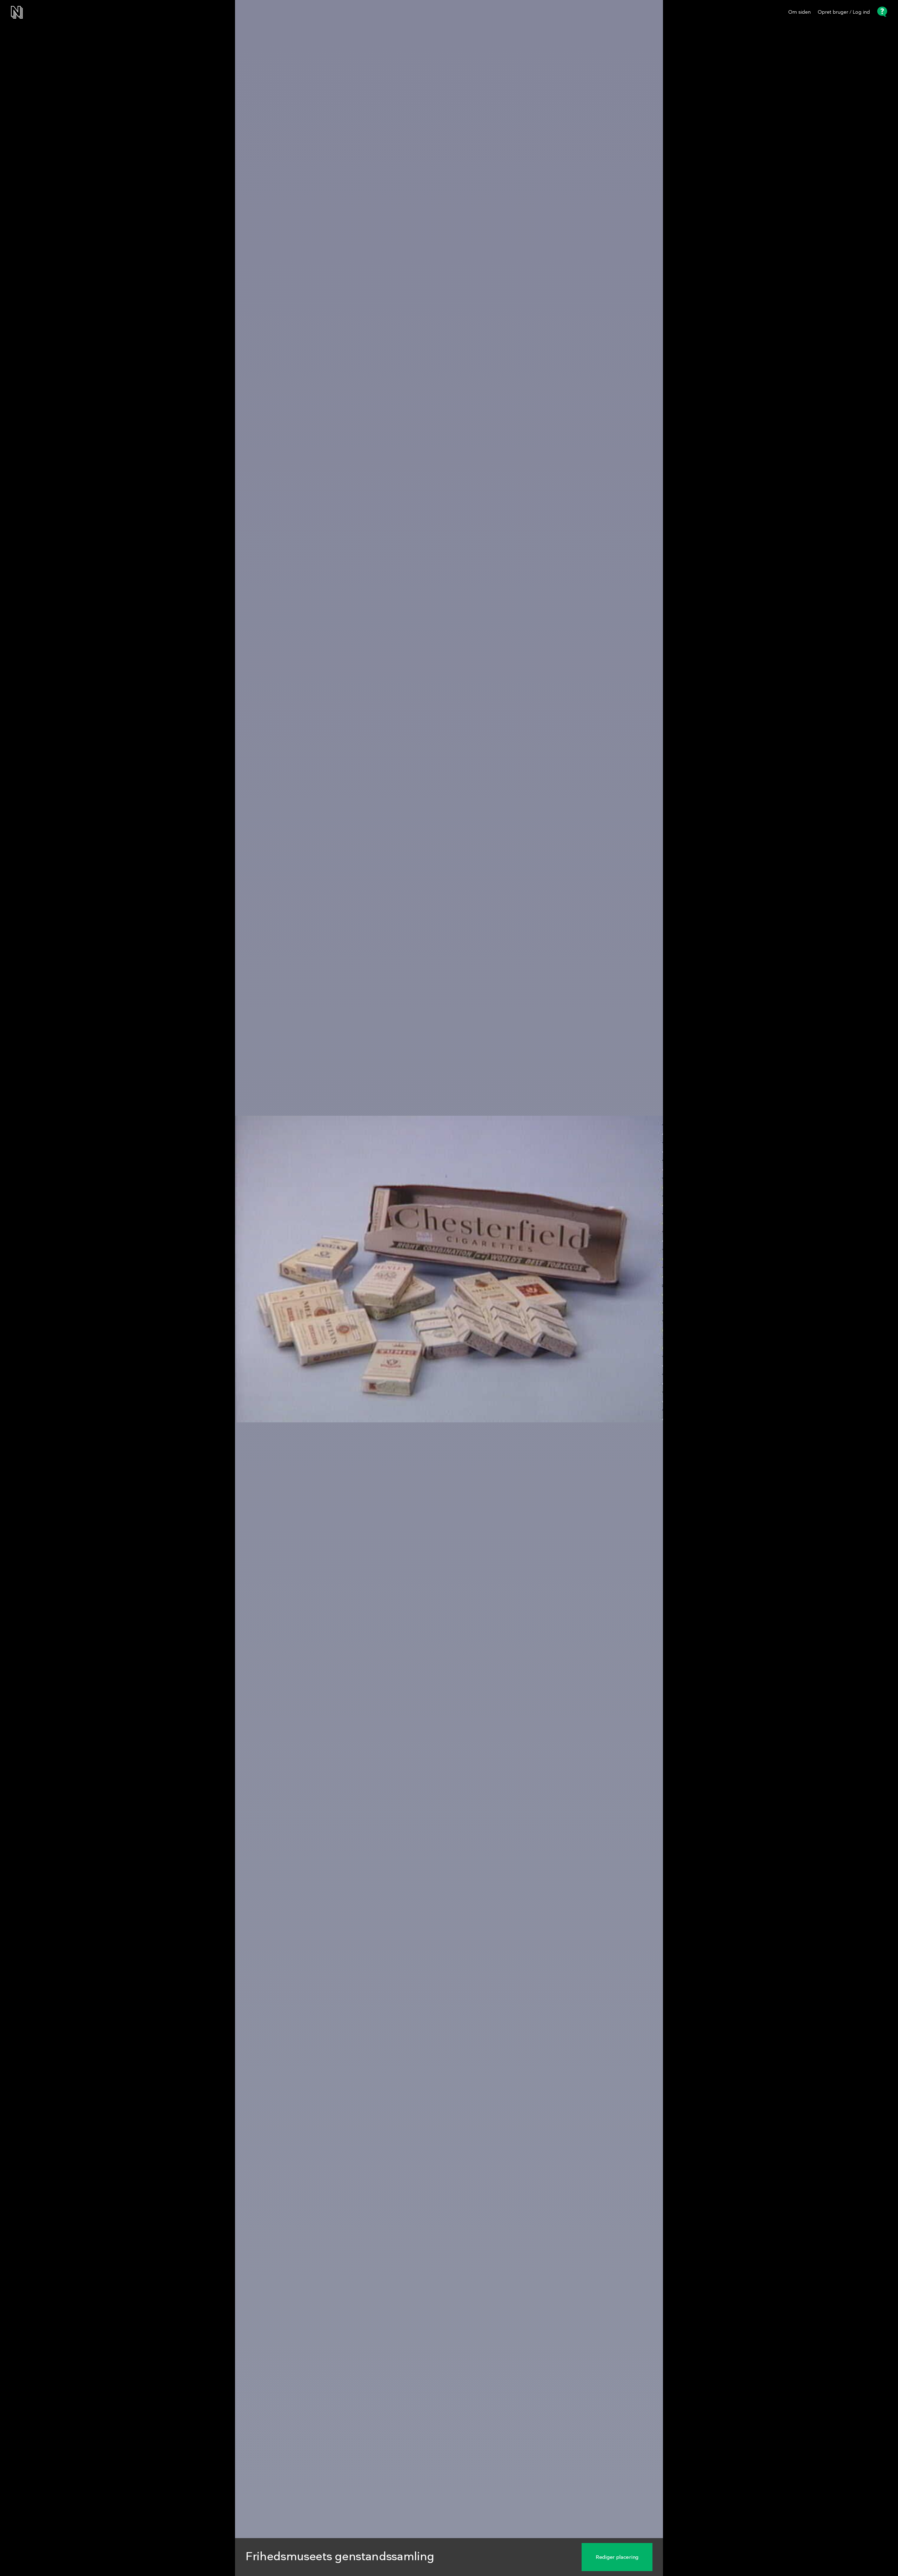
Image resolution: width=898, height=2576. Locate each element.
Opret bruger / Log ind (844, 12)
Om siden (799, 12)
